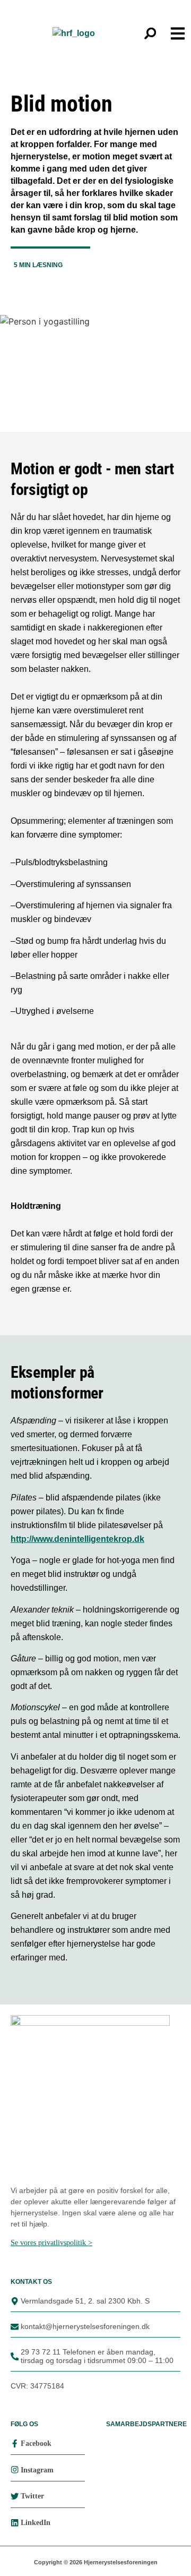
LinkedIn (36, 2523)
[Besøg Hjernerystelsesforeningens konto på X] (15, 2496)
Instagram (37, 2470)
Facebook (36, 2443)
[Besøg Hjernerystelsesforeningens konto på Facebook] (15, 2443)
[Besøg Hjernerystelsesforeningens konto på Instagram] (15, 2470)
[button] (150, 33)
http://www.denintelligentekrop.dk (77, 1539)
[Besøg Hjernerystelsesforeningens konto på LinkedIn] (15, 2523)
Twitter (32, 2496)
